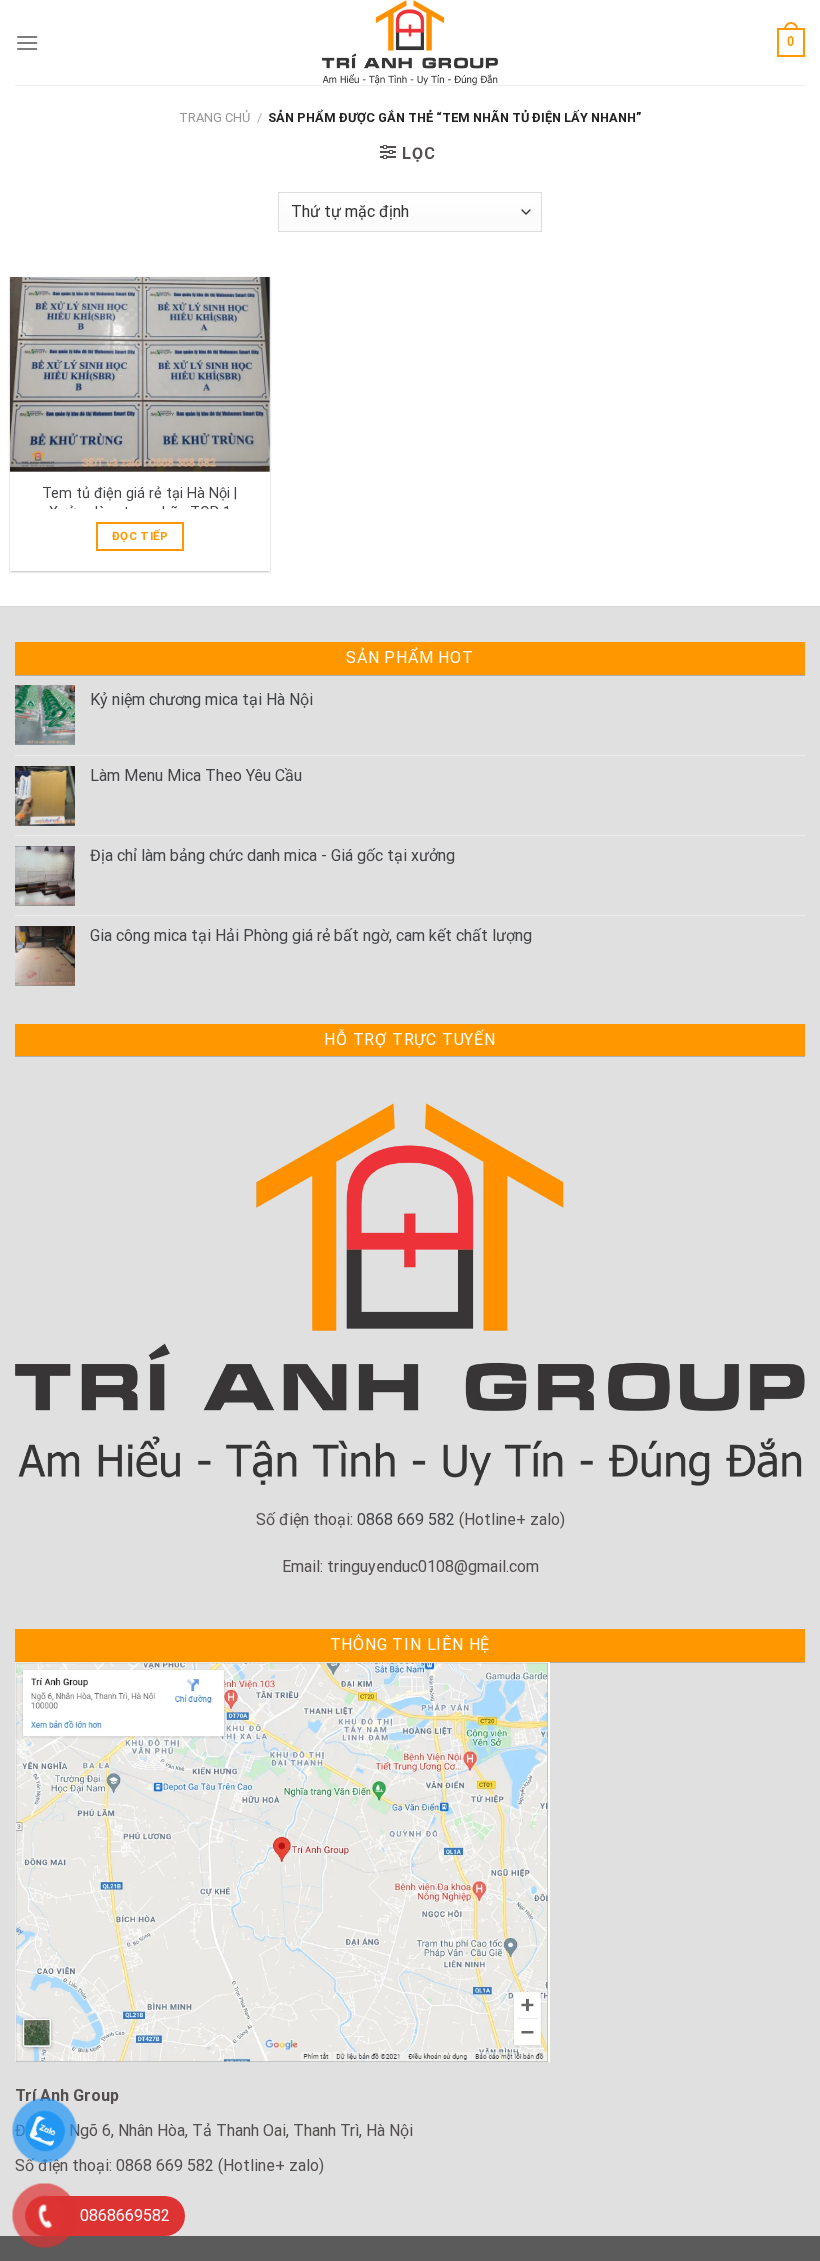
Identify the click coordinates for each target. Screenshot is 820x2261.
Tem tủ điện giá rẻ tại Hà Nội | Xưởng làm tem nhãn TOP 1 (139, 503)
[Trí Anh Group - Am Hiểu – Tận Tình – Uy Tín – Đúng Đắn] (410, 42)
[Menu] (27, 42)
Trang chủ (214, 117)
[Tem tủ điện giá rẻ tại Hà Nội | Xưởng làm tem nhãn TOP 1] (140, 374)
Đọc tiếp (140, 536)
